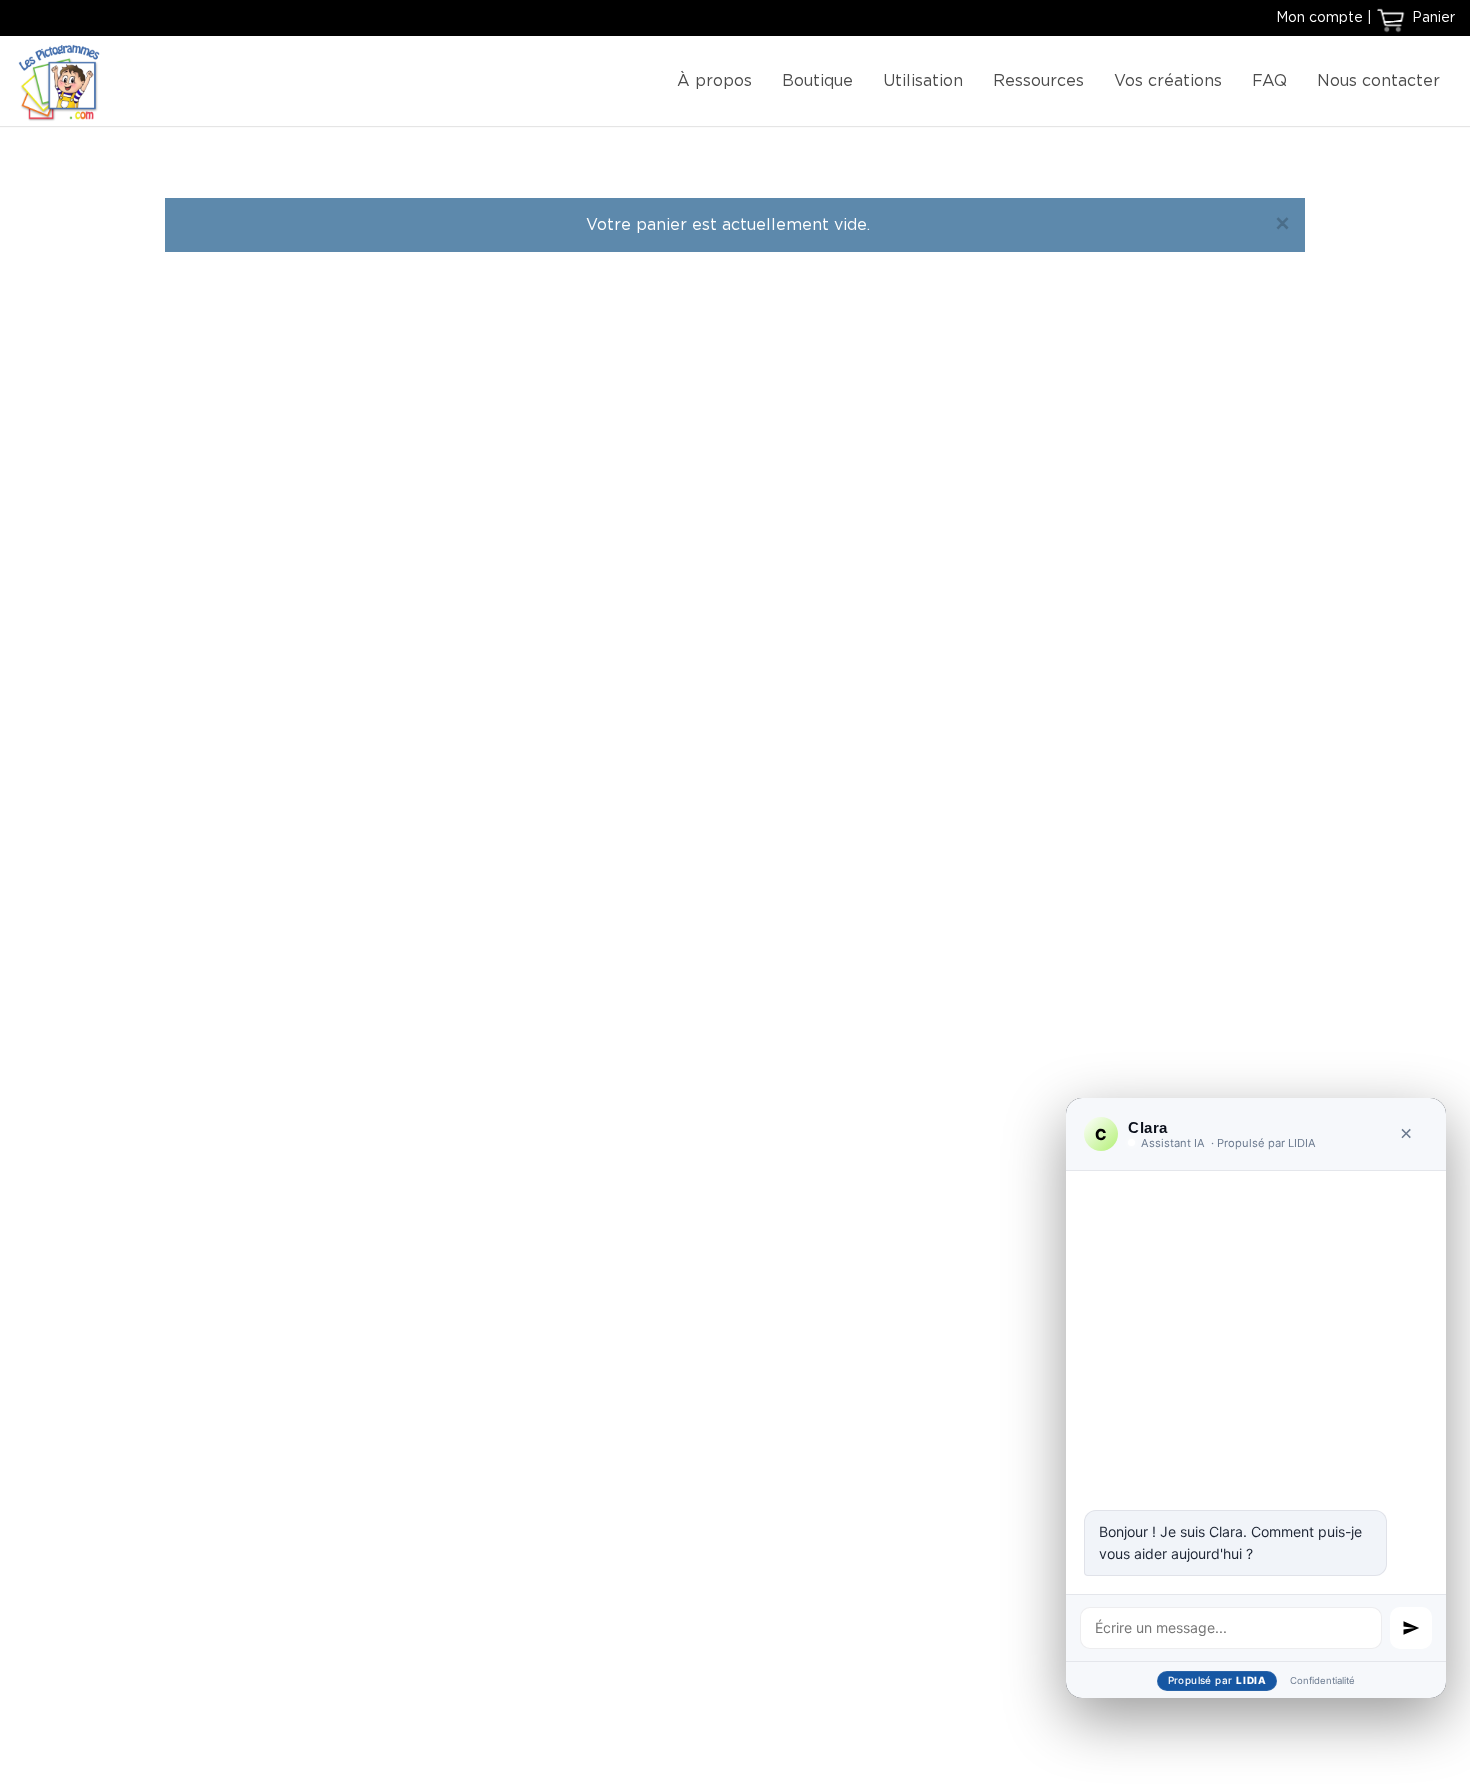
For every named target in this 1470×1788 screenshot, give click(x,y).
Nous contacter (1378, 81)
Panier (1431, 18)
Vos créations (1168, 81)
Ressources (1038, 81)
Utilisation (923, 81)
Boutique (817, 81)
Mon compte (1319, 18)
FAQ (1269, 81)
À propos (714, 81)
